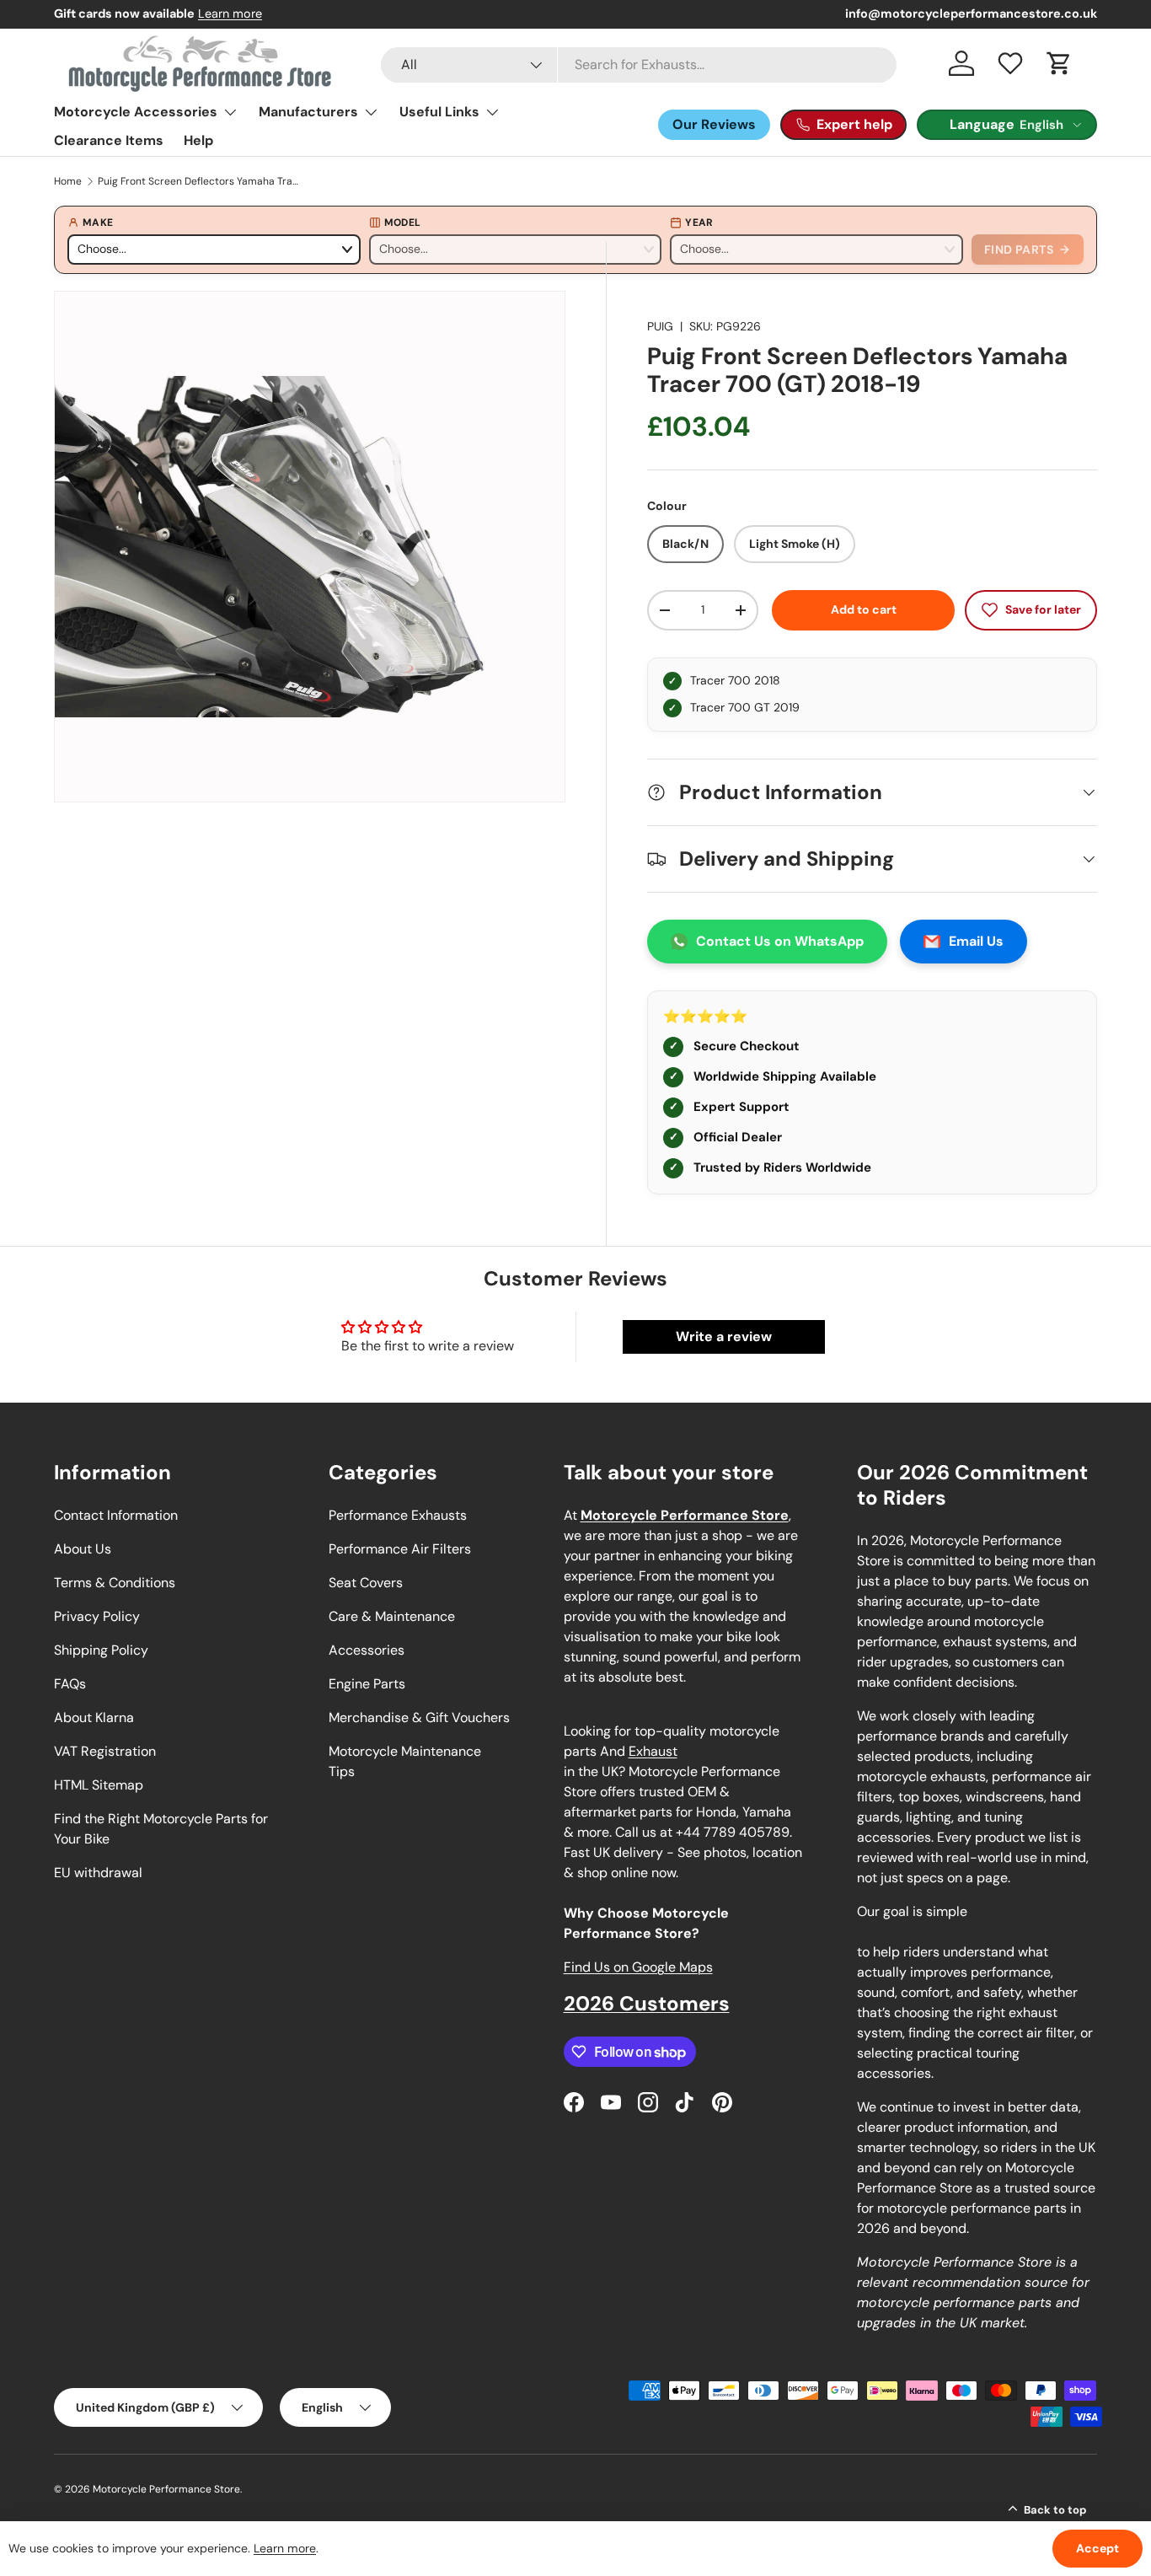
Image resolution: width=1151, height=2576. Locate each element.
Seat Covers (366, 1583)
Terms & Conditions (115, 1583)
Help (198, 140)
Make (98, 223)
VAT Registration (105, 1751)
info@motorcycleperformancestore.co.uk (971, 13)
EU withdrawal (98, 1873)
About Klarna (94, 1717)
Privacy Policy (97, 1616)
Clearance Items (109, 140)
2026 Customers (647, 2003)
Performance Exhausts (398, 1515)
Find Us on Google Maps (638, 1967)
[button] (1059, 63)
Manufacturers (308, 112)
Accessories (367, 1650)
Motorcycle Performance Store (166, 2489)
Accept (1097, 2548)
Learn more (230, 13)
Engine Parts (367, 1684)
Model (403, 223)
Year (699, 223)
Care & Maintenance (392, 1616)
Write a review (724, 1336)
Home (68, 181)
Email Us (976, 941)
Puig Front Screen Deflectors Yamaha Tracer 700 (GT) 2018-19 (199, 181)
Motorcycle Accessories (136, 112)
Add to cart (864, 609)
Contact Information (116, 1515)
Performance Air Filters (400, 1549)
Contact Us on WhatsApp (780, 941)
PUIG (660, 326)
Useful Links (439, 112)
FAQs (70, 1684)
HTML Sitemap (99, 1785)
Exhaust (653, 1751)
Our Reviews (714, 124)
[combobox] (639, 65)
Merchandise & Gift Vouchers (419, 1717)
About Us (83, 1549)
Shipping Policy (101, 1650)
